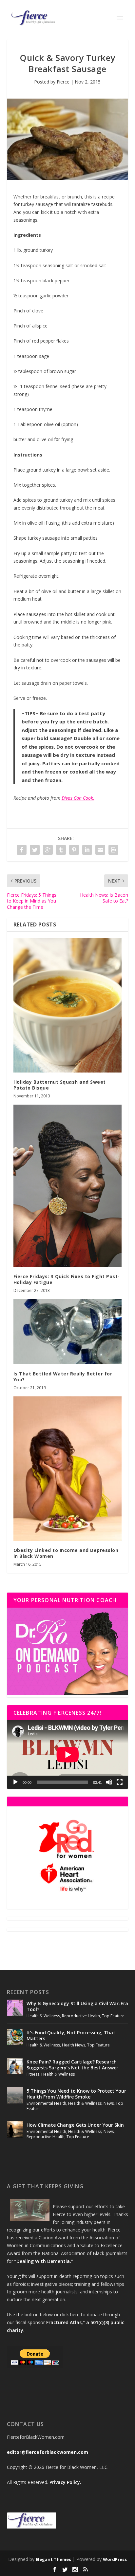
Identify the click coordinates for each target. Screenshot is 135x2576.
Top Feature (113, 2016)
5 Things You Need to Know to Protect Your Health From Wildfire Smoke (76, 2094)
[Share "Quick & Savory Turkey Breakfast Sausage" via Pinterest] (74, 850)
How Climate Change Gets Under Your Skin (75, 2125)
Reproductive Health (81, 2016)
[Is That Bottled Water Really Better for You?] (68, 1332)
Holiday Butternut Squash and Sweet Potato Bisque (60, 1085)
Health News (74, 2045)
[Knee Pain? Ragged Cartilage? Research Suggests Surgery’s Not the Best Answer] (15, 2066)
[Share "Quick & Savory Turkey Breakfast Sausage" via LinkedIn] (87, 850)
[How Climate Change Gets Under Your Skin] (15, 2129)
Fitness (33, 2074)
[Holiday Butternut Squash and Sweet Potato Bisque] (68, 1005)
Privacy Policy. (65, 2482)
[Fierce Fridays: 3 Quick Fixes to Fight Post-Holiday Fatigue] (68, 1186)
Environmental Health (46, 2103)
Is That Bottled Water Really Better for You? (63, 1377)
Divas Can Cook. (78, 798)
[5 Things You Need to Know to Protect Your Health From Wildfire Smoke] (15, 2095)
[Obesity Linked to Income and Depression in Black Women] (68, 1469)
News (109, 2103)
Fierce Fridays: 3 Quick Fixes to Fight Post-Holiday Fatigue (67, 1279)
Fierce (63, 82)
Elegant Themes (53, 2559)
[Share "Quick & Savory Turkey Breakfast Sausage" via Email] (100, 850)
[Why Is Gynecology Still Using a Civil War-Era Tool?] (15, 2008)
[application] (68, 1755)
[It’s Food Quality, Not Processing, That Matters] (15, 2037)
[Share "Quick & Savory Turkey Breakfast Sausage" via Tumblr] (61, 850)
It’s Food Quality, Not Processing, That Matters (71, 2035)
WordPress (115, 2559)
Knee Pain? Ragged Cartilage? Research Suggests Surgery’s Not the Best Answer (72, 2065)
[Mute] (109, 1782)
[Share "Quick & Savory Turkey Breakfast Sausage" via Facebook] (22, 850)
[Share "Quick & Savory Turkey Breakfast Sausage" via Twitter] (35, 850)
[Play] (15, 1782)
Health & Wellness (43, 2016)
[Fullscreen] (120, 1782)
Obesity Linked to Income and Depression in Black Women (66, 1553)
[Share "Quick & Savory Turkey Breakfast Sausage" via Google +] (48, 850)
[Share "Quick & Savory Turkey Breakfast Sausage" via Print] (113, 850)
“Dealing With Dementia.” (44, 2261)
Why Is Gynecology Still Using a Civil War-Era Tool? (77, 2006)
